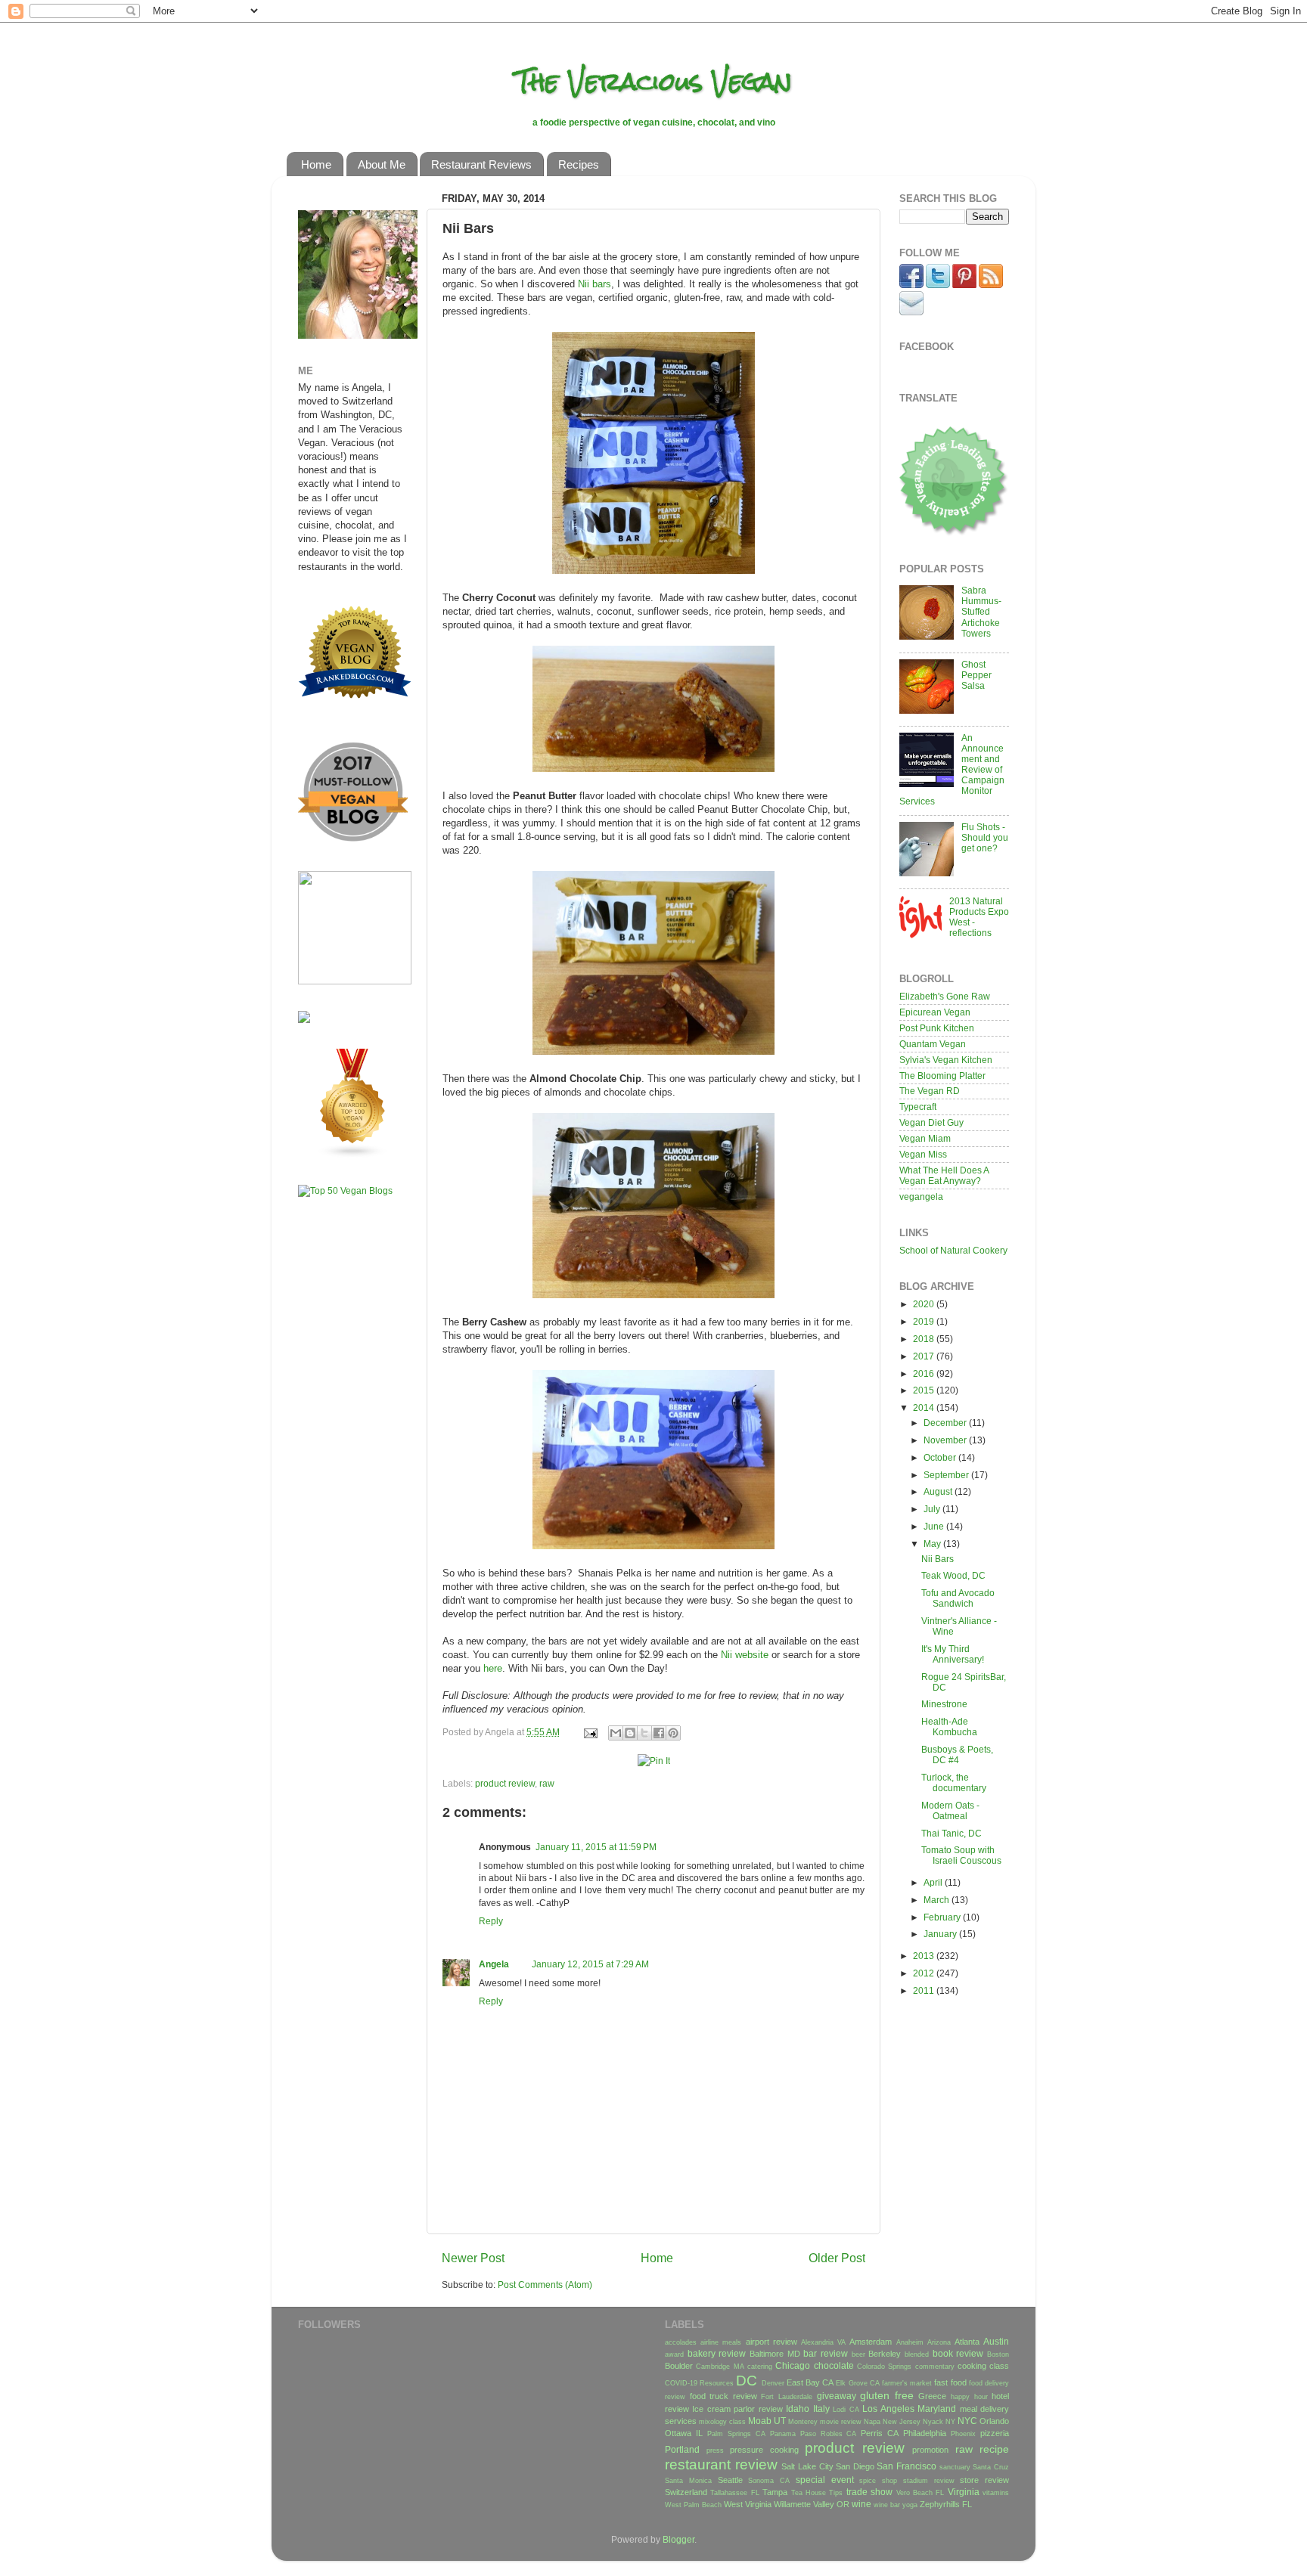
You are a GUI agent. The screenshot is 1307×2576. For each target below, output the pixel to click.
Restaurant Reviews (481, 164)
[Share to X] (644, 1733)
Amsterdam (871, 2342)
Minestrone (944, 1704)
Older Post (837, 2258)
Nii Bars (938, 1559)
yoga (910, 2505)
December (946, 1423)
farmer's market (907, 2383)
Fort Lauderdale (787, 2397)
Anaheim (910, 2342)
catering (760, 2367)
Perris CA (880, 2433)
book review (958, 2353)
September (947, 1475)
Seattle (730, 2480)
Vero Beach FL (920, 2493)
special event (825, 2480)
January (941, 1934)
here (493, 1668)
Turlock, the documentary (954, 1782)
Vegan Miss (923, 1154)
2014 (925, 1407)
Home (316, 164)
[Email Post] (590, 1732)
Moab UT (767, 2421)
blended (917, 2354)
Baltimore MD (775, 2354)
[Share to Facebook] (659, 1733)
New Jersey (902, 2422)
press (715, 2450)
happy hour (969, 2397)
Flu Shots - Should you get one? (985, 837)
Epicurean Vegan (935, 1012)
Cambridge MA (720, 2367)
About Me (382, 164)
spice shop (878, 2481)
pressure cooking (764, 2450)
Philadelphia (925, 2433)
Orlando (994, 2421)
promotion (930, 2450)
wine (862, 2504)
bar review (826, 2353)
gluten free (887, 2395)
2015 (925, 1390)
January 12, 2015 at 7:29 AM (590, 1964)
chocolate (834, 2365)
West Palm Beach (693, 2505)
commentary (935, 2367)
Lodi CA (846, 2410)
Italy (821, 2409)
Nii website (745, 1655)
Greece (932, 2396)
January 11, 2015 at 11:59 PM (596, 1847)
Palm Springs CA (736, 2434)
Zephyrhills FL (946, 2504)
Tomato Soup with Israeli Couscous (961, 1855)
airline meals (721, 2342)
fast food (950, 2382)
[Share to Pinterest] (673, 1733)
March (938, 1900)
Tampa (775, 2492)
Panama (783, 2434)
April (934, 1882)
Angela (494, 1964)
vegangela (921, 1197)
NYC (967, 2421)
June (935, 1526)
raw (547, 1783)
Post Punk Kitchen (937, 1028)
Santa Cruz (991, 2467)
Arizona (939, 2342)
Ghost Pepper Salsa (976, 675)
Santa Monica (688, 2481)
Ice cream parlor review (737, 2409)
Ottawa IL (684, 2433)
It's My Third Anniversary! (953, 1654)
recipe (994, 2449)
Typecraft (918, 1107)
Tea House (809, 2493)
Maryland (937, 2409)
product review (505, 1783)
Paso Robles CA (829, 2434)
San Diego (855, 2466)
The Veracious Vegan (654, 81)
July (933, 1509)
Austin (996, 2341)
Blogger (678, 2539)
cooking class (983, 2366)
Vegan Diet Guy (931, 1122)
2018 (925, 1339)
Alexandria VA (823, 2342)
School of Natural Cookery (953, 1250)
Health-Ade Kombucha (949, 1727)
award (674, 2354)
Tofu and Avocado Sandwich (958, 1598)
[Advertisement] (343, 1446)
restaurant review (721, 2464)
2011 (925, 1990)
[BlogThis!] (630, 1733)
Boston (998, 2354)
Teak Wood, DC (953, 1575)
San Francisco (907, 2466)
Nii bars (595, 284)
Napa (872, 2422)
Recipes (579, 164)
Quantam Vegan (933, 1044)
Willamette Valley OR (812, 2504)
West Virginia (748, 2504)
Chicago (793, 2365)
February (943, 1917)
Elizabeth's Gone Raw (945, 996)
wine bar (887, 2505)
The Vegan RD (930, 1091)
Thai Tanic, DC (952, 1833)
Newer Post (473, 2258)
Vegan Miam (925, 1138)
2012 (925, 1973)
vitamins (996, 2493)
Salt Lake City (807, 2466)
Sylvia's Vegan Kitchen (946, 1060)
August (939, 1491)
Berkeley (885, 2354)
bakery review (717, 2353)
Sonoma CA (769, 2481)
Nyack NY (939, 2422)
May (933, 1544)
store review (984, 2480)
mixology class (722, 2422)
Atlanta (967, 2342)
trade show (869, 2492)
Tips (836, 2493)
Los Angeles (888, 2409)
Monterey (803, 2422)
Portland (682, 2449)
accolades (681, 2342)
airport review (771, 2342)
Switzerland (686, 2492)
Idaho (798, 2409)
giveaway (837, 2396)
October (941, 1457)
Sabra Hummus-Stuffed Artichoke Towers (981, 611)
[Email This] (616, 1733)
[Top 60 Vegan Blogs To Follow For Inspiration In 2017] (304, 1020)
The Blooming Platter (942, 1076)
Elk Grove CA (857, 2383)
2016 (925, 1373)
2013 (925, 1956)
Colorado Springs (884, 2367)
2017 (925, 1356)
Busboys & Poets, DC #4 (957, 1755)
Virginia (964, 2492)
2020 (925, 1304)
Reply (491, 1921)
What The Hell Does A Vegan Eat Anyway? (944, 1175)
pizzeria (995, 2433)
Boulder (679, 2366)
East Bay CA (810, 2382)
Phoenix (963, 2434)
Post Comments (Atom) (545, 2285)
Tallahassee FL (734, 2493)
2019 (925, 1321)
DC (747, 2381)
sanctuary (955, 2467)
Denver (773, 2383)
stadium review (929, 2481)
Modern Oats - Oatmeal (950, 1810)
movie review (841, 2422)
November (946, 1440)
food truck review (723, 2396)
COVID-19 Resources (699, 2383)
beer (858, 2354)
